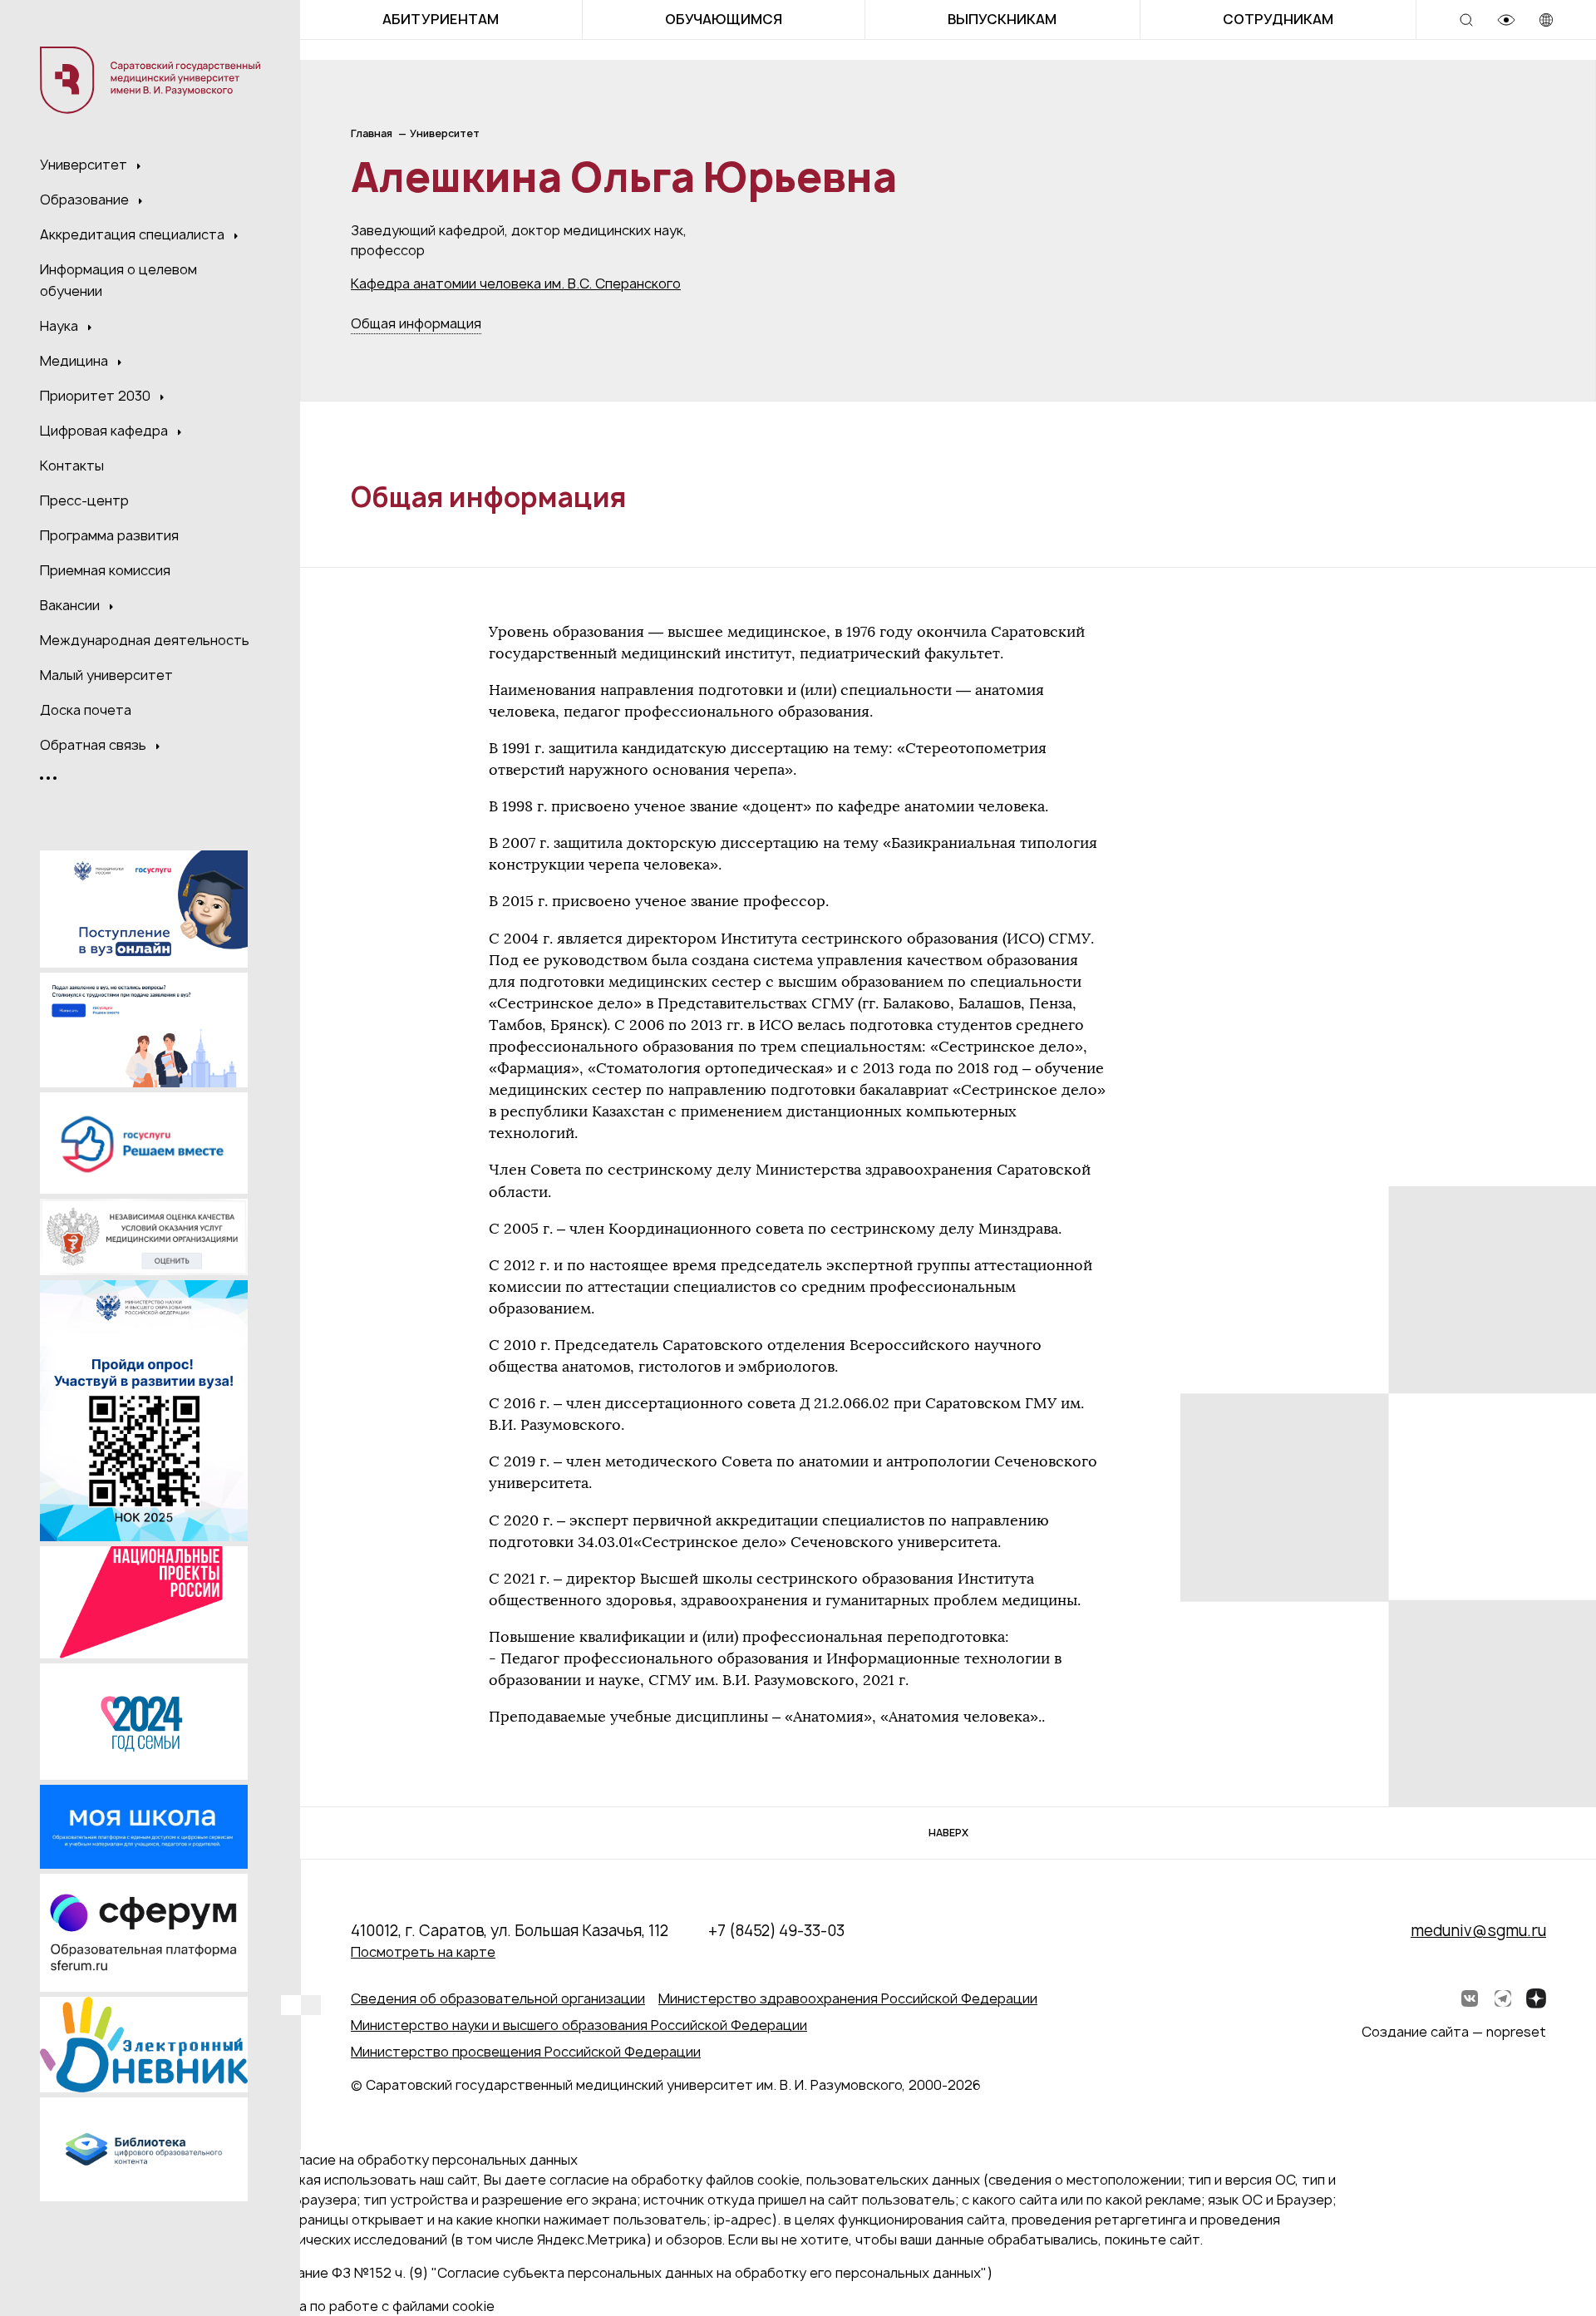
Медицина (76, 361)
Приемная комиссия (105, 570)
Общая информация (416, 323)
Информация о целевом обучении (118, 280)
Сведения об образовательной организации (498, 1998)
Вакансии (71, 605)
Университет (85, 165)
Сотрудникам (1278, 19)
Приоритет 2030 (97, 396)
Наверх (948, 1833)
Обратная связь (95, 745)
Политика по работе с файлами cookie (369, 2306)
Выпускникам (1002, 19)
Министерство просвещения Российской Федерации (526, 2052)
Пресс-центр (84, 500)
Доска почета (86, 710)
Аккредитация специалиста (134, 234)
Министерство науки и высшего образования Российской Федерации (579, 2025)
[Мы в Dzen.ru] (1536, 1998)
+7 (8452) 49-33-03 (776, 1931)
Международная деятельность (145, 640)
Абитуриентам (441, 19)
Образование (86, 200)
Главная (372, 133)
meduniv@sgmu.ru (1478, 1931)
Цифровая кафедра (106, 431)
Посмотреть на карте (423, 1952)
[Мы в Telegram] (1503, 1998)
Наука (61, 326)
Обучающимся (724, 19)
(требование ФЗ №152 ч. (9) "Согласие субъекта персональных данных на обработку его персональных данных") (618, 2273)
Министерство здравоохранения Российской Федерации (848, 1998)
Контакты (72, 466)
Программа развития (109, 535)
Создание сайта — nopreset (1454, 2032)
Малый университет (106, 675)
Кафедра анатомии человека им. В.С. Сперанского (516, 283)
